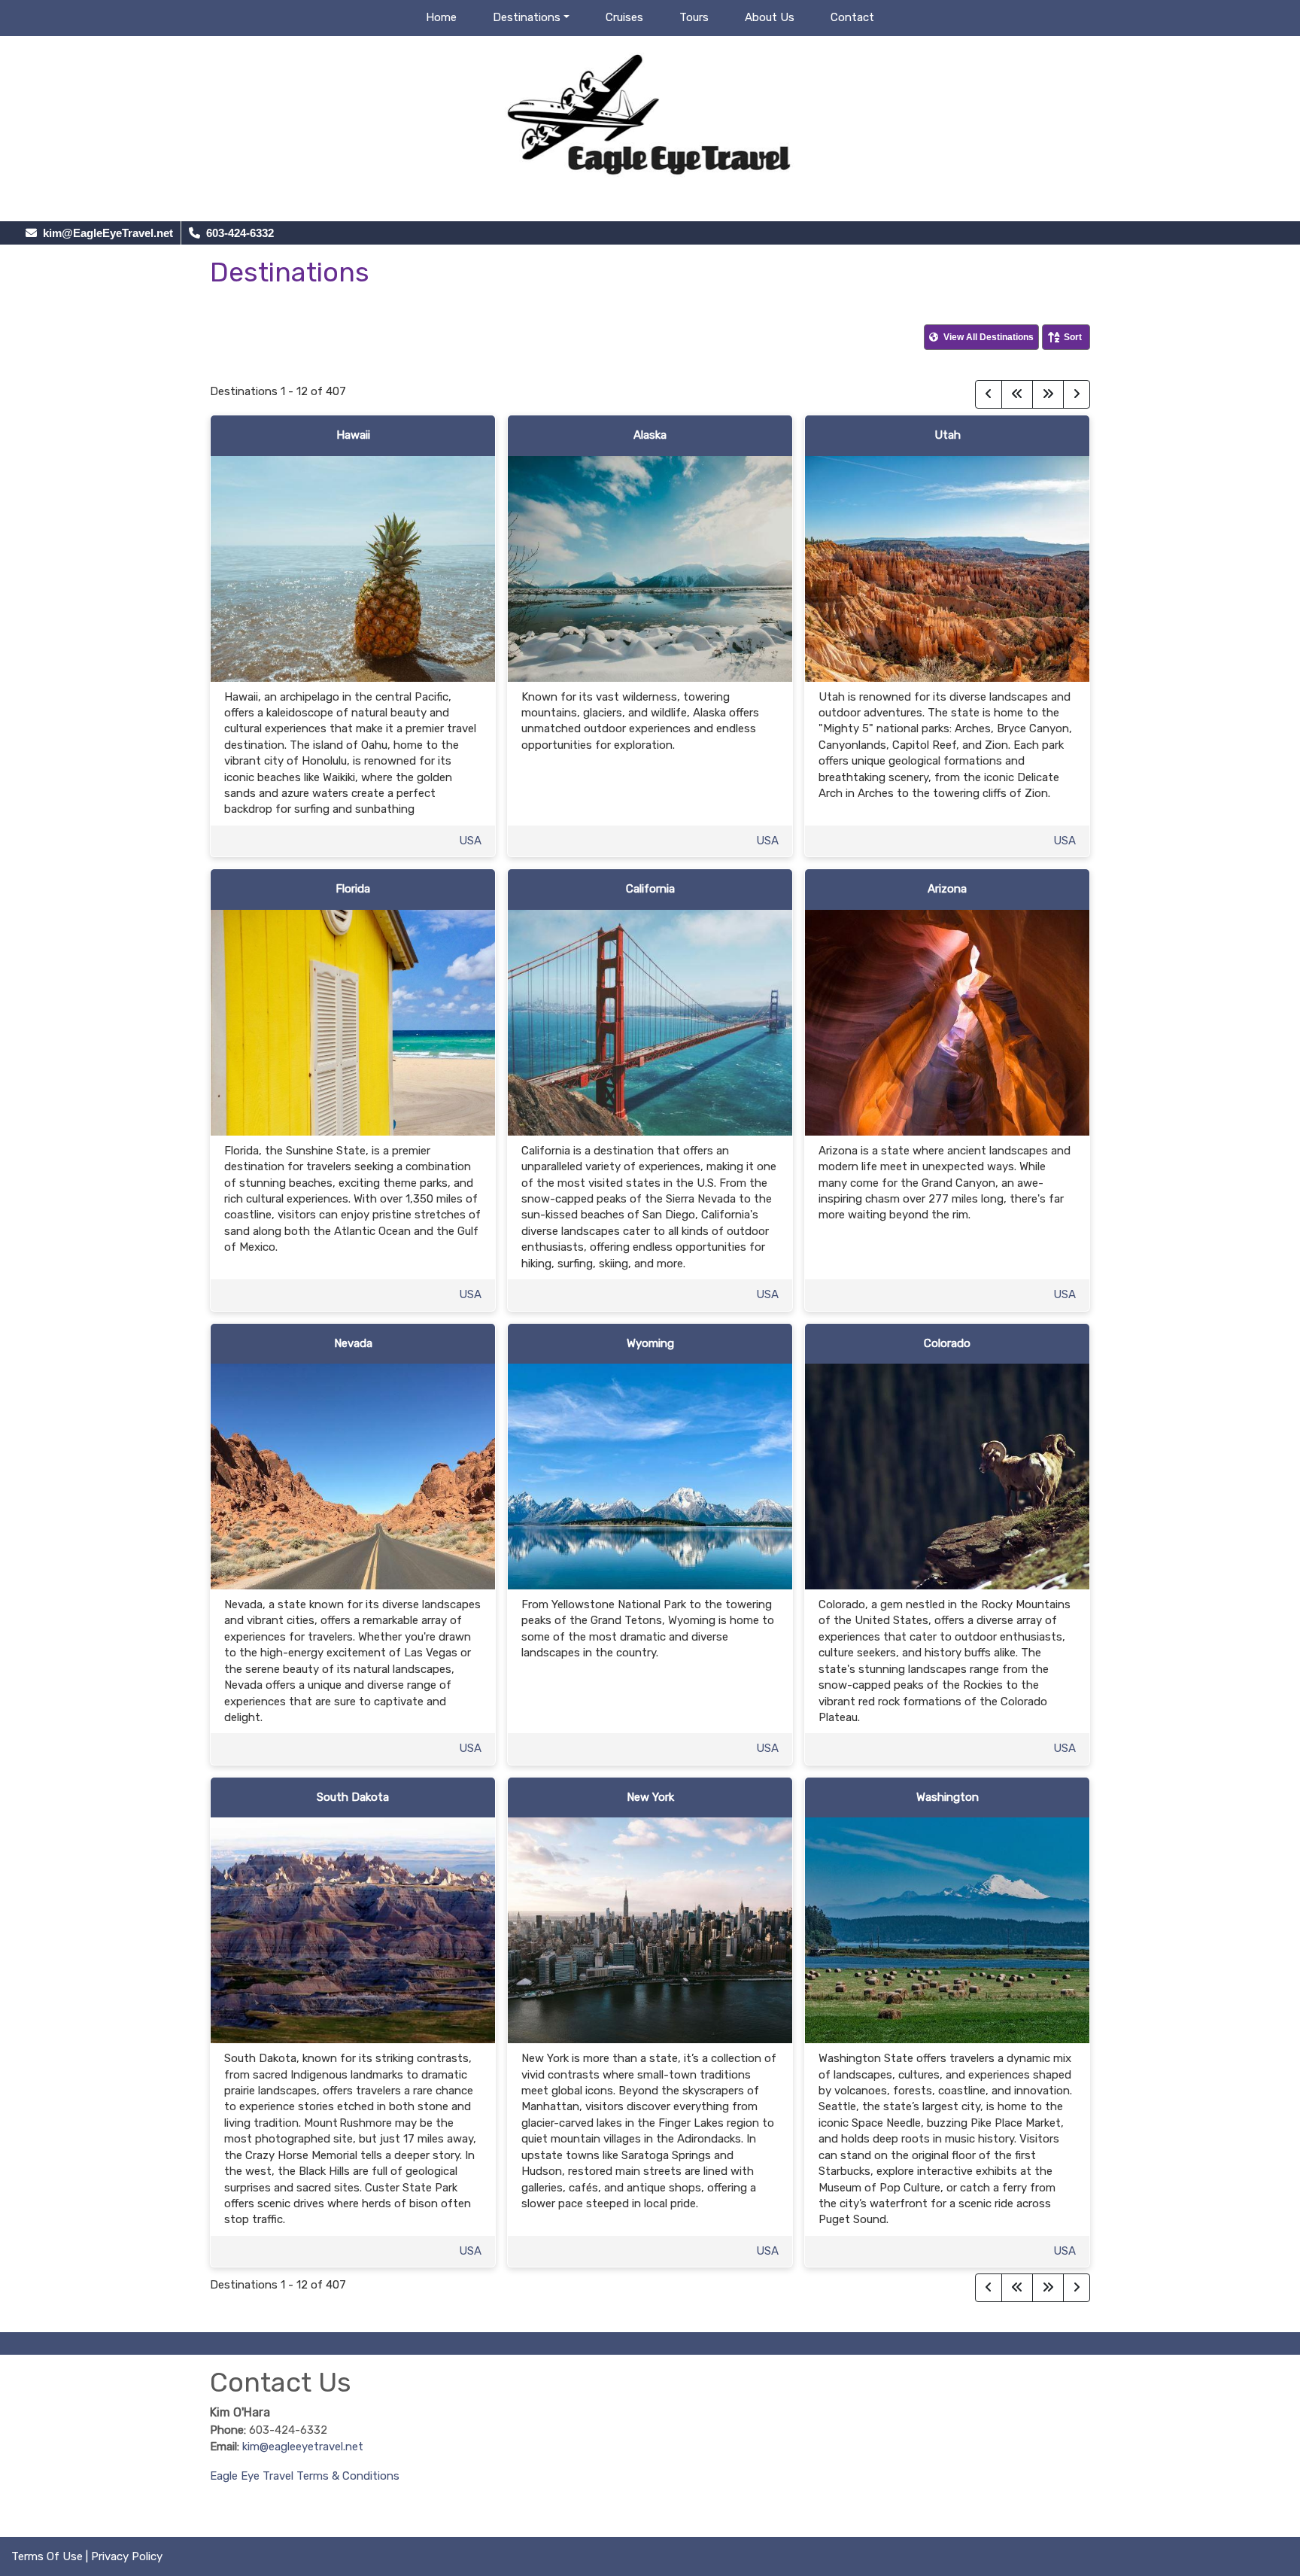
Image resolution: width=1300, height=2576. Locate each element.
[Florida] (353, 1022)
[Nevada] (353, 1476)
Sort (1073, 337)
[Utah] (947, 567)
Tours (694, 17)
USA (470, 841)
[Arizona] (947, 1022)
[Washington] (947, 1930)
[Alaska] (650, 567)
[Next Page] (1077, 394)
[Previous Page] (989, 394)
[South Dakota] (353, 1930)
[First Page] (1017, 394)
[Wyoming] (650, 1476)
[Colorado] (947, 1476)
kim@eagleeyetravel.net (303, 2447)
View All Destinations (987, 337)
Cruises (624, 17)
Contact (852, 17)
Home (441, 17)
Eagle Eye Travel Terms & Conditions (305, 2476)
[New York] (650, 1930)
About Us (770, 17)
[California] (650, 1022)
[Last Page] (1048, 394)
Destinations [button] (527, 17)
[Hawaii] (353, 567)
